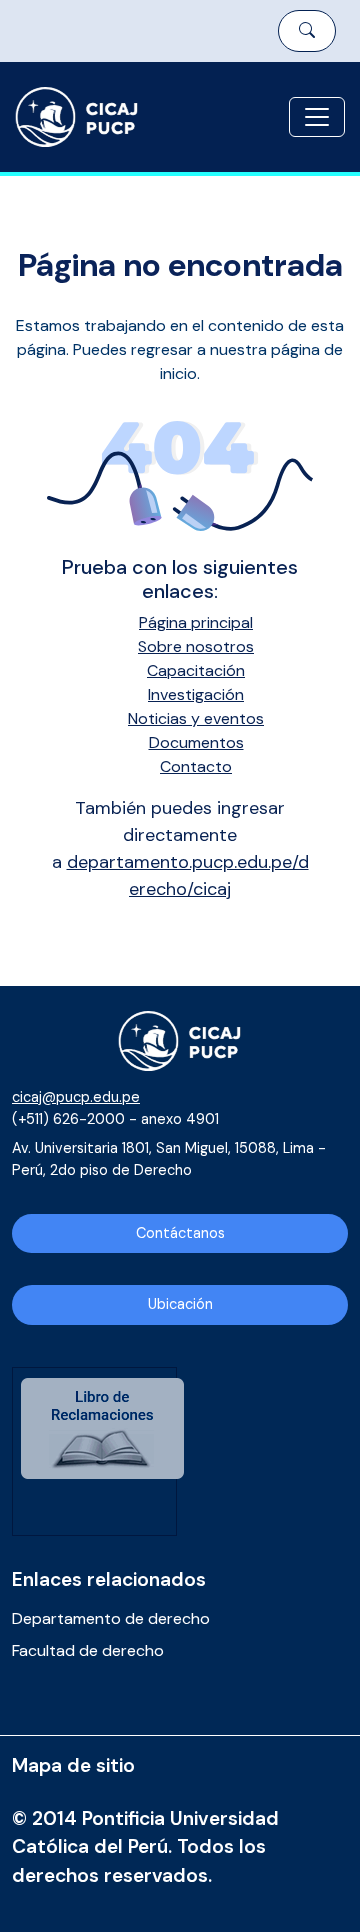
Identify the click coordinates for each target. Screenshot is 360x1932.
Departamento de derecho (111, 1618)
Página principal (196, 622)
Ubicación (180, 1304)
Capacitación (196, 670)
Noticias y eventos (196, 718)
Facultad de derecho (88, 1650)
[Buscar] (307, 31)
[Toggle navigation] (317, 117)
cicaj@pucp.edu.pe (76, 1097)
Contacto (196, 766)
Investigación (196, 694)
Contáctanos (180, 1233)
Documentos (196, 742)
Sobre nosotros (196, 646)
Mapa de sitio (73, 1765)
